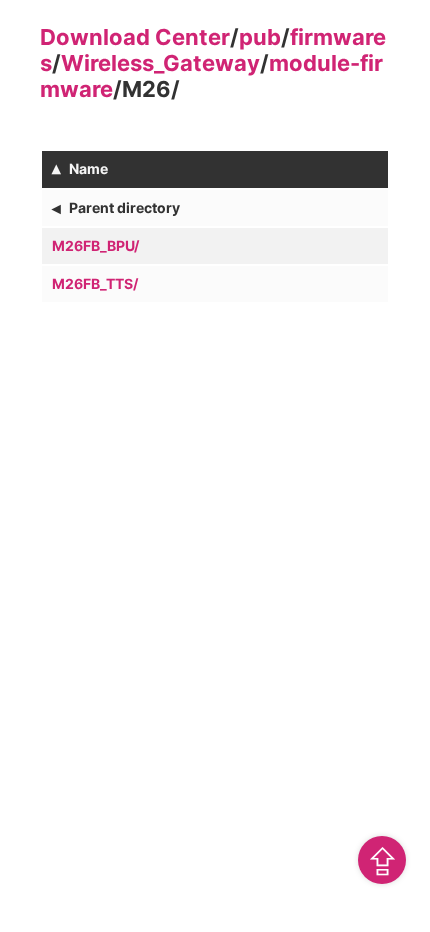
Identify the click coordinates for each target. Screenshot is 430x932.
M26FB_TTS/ (95, 283)
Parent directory (124, 207)
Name (88, 168)
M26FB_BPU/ (95, 245)
